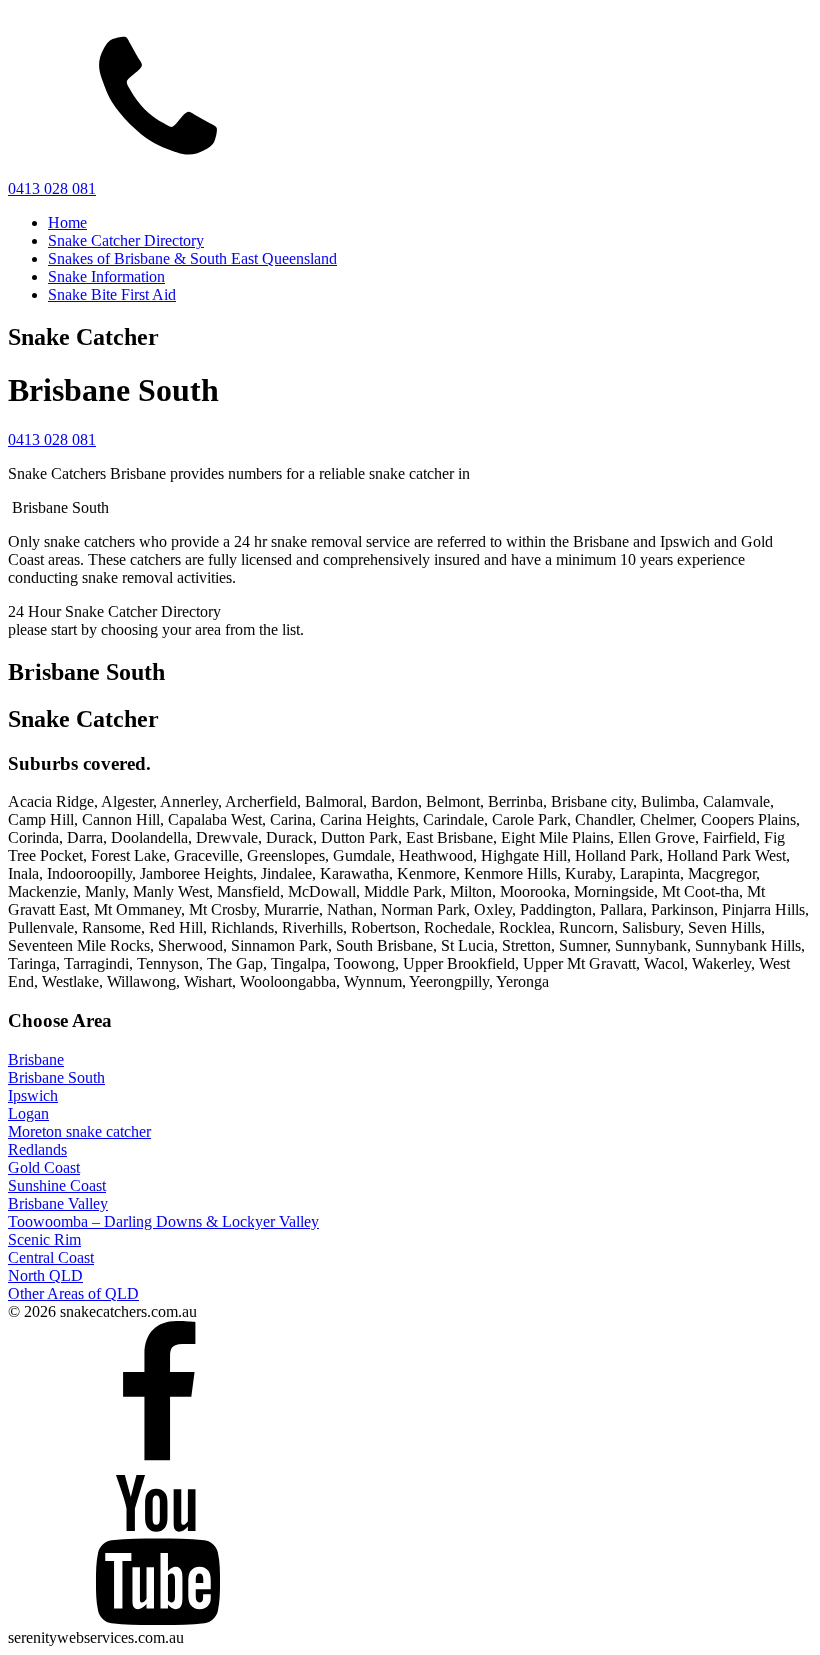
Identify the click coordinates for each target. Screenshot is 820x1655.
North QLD (45, 1275)
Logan (28, 1113)
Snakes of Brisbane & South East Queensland (192, 258)
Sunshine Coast (57, 1185)
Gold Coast (44, 1167)
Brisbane (36, 1059)
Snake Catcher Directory (126, 240)
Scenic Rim (44, 1239)
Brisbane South (56, 1077)
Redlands (37, 1149)
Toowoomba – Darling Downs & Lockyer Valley (163, 1221)
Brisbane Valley (58, 1203)
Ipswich (33, 1095)
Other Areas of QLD (73, 1293)
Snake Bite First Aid (112, 294)
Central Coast (51, 1257)
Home (67, 222)
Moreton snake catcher (79, 1131)
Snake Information (106, 276)
